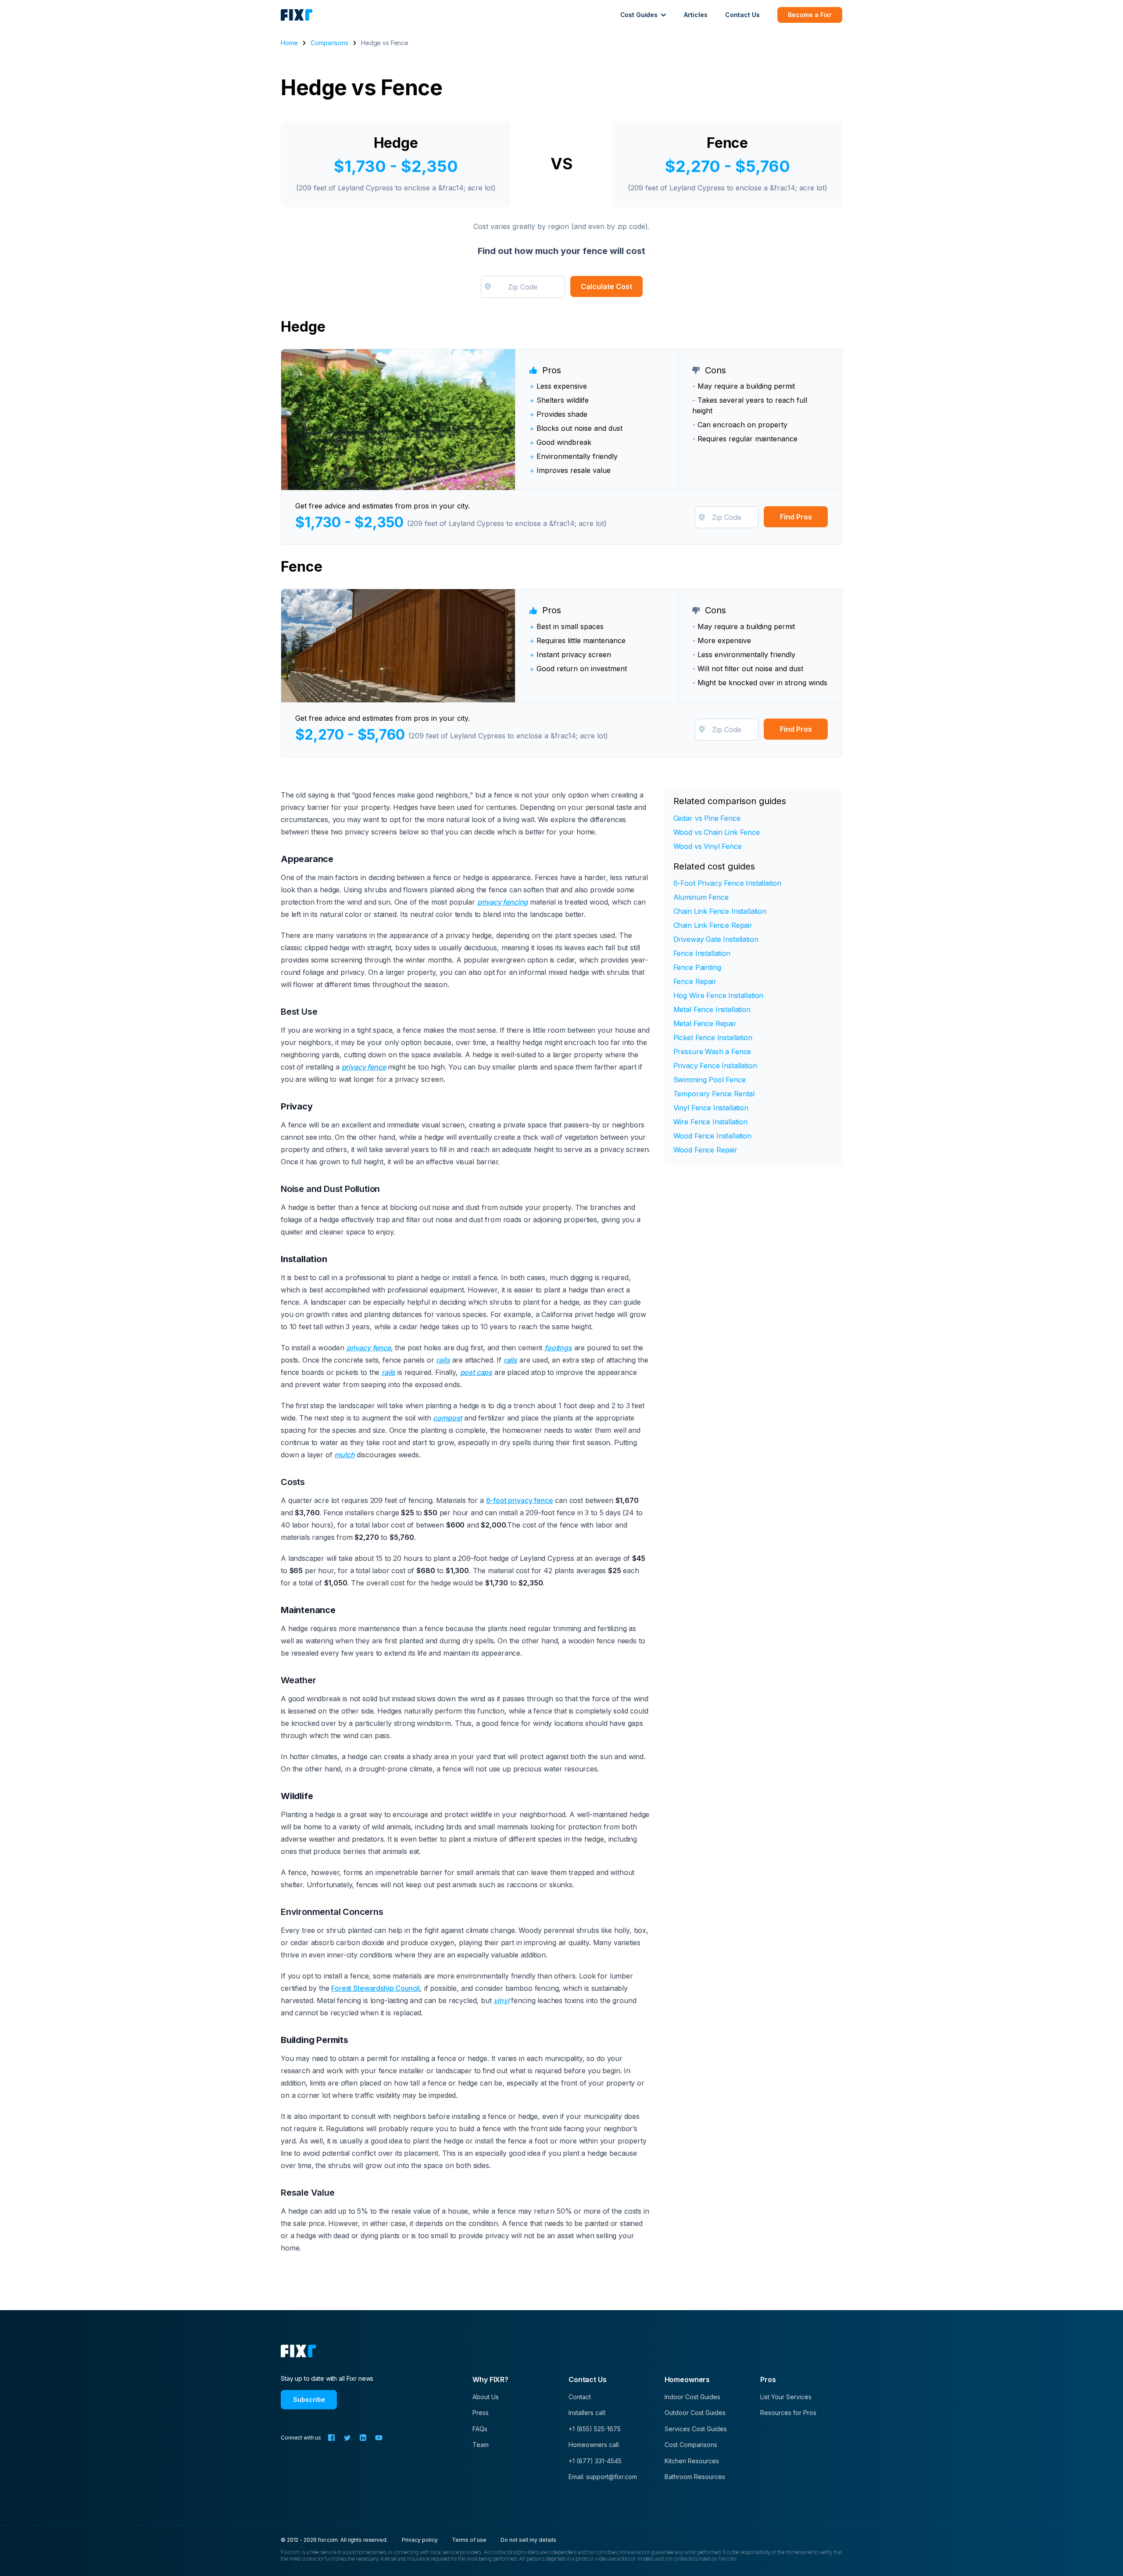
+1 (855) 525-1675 (595, 2429)
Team (481, 2445)
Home (289, 43)
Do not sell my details (528, 2540)
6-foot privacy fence (520, 1500)
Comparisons (329, 43)
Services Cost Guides (696, 2429)
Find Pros (796, 517)
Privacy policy (420, 2540)
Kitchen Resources (692, 2461)
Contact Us (742, 15)
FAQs (480, 2429)
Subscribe (309, 2399)
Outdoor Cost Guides (695, 2413)
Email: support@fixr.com (603, 2477)
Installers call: (587, 2413)
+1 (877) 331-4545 (595, 2461)
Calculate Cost (606, 286)
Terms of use (469, 2540)
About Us (486, 2397)
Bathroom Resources (695, 2477)
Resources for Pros (788, 2413)
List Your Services (786, 2397)
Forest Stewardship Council (376, 1988)
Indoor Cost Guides (692, 2397)
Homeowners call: (594, 2445)
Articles (696, 15)
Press (481, 2413)
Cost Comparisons (691, 2445)
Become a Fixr (810, 15)
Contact (580, 2397)
